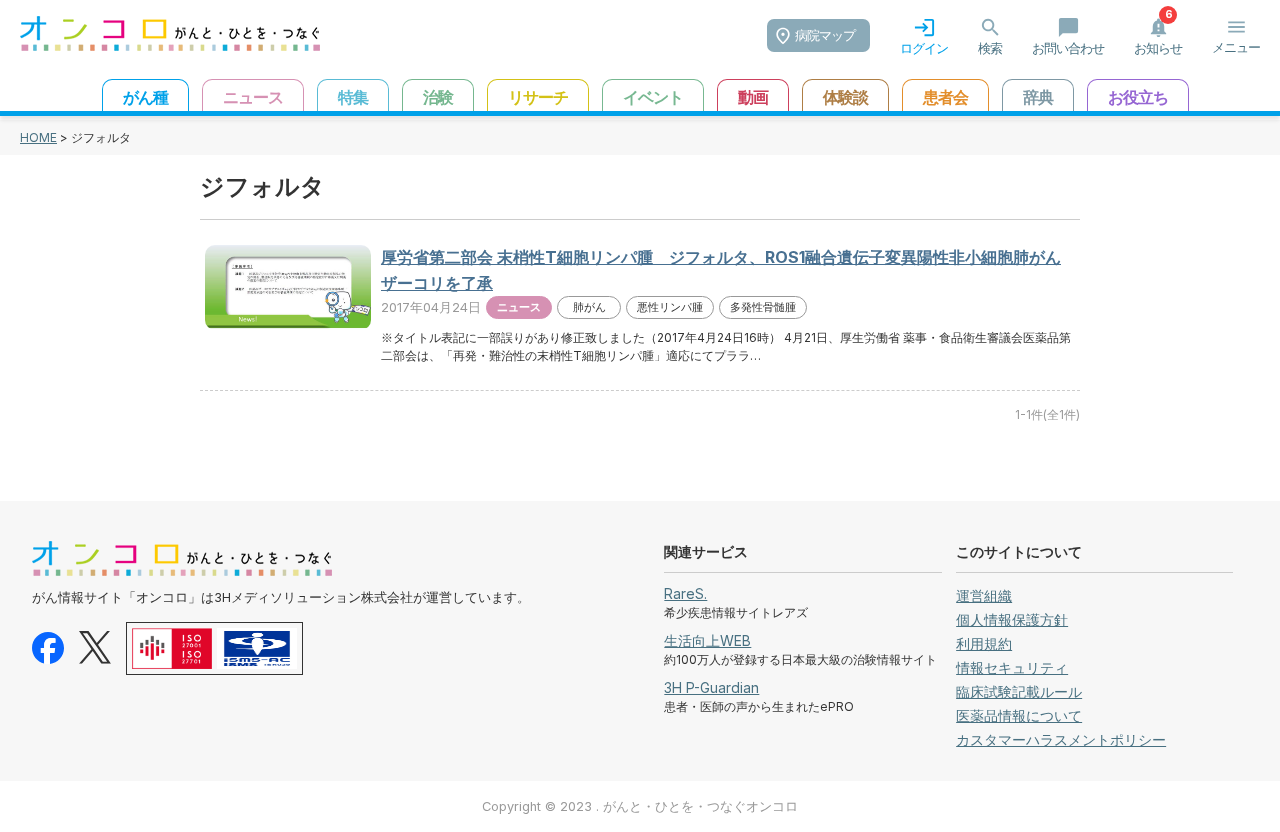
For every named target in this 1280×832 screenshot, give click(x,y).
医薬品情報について (1019, 715)
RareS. (685, 593)
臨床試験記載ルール (1019, 691)
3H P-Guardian (711, 687)
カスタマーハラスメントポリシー (1061, 739)
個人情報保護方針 (1012, 619)
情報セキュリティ (1012, 667)
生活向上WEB (707, 640)
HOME (38, 137)
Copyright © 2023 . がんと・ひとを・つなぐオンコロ (640, 806)
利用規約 (984, 643)
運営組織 (984, 595)
